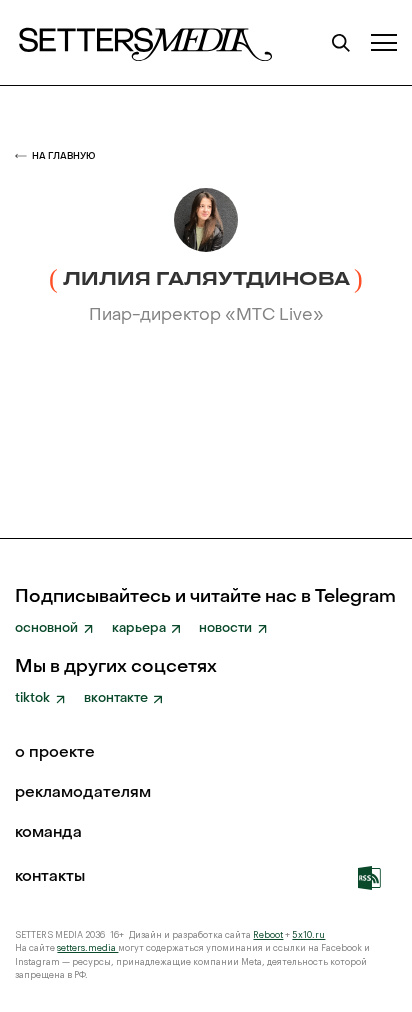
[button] (384, 42)
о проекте (55, 754)
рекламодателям (83, 794)
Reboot (268, 935)
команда (48, 834)
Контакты (50, 878)
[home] (144, 42)
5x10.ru (308, 935)
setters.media (87, 948)
